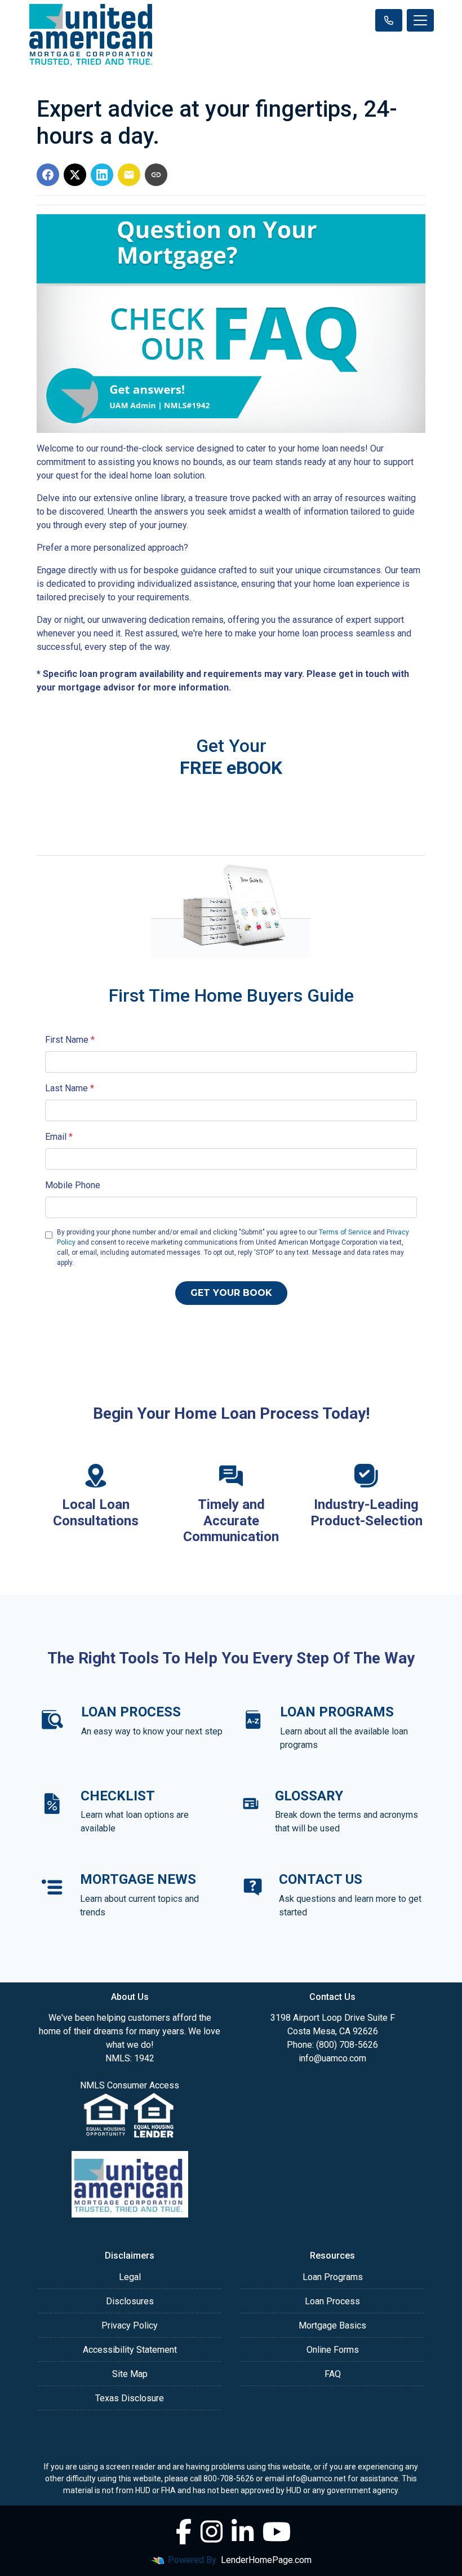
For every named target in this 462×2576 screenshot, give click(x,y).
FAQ (333, 2374)
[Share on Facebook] (48, 175)
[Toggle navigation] (420, 20)
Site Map (130, 2374)
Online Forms (333, 2350)
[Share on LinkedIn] (102, 175)
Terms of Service (345, 1232)
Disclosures (130, 2301)
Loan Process (332, 2301)
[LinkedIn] (243, 2532)
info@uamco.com (332, 2058)
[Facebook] (184, 2532)
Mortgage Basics (332, 2325)
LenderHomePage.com (266, 2560)
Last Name (70, 1088)
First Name (70, 1040)
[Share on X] (75, 175)
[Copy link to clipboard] (156, 175)
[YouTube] (277, 2532)
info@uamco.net (316, 2478)
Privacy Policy (130, 2325)
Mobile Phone (73, 1185)
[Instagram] (212, 2532)
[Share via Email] (129, 175)
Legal (130, 2277)
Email (59, 1137)
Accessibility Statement (130, 2350)
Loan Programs (333, 2277)
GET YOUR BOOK (231, 1293)
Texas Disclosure (130, 2398)
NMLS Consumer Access (130, 2085)
